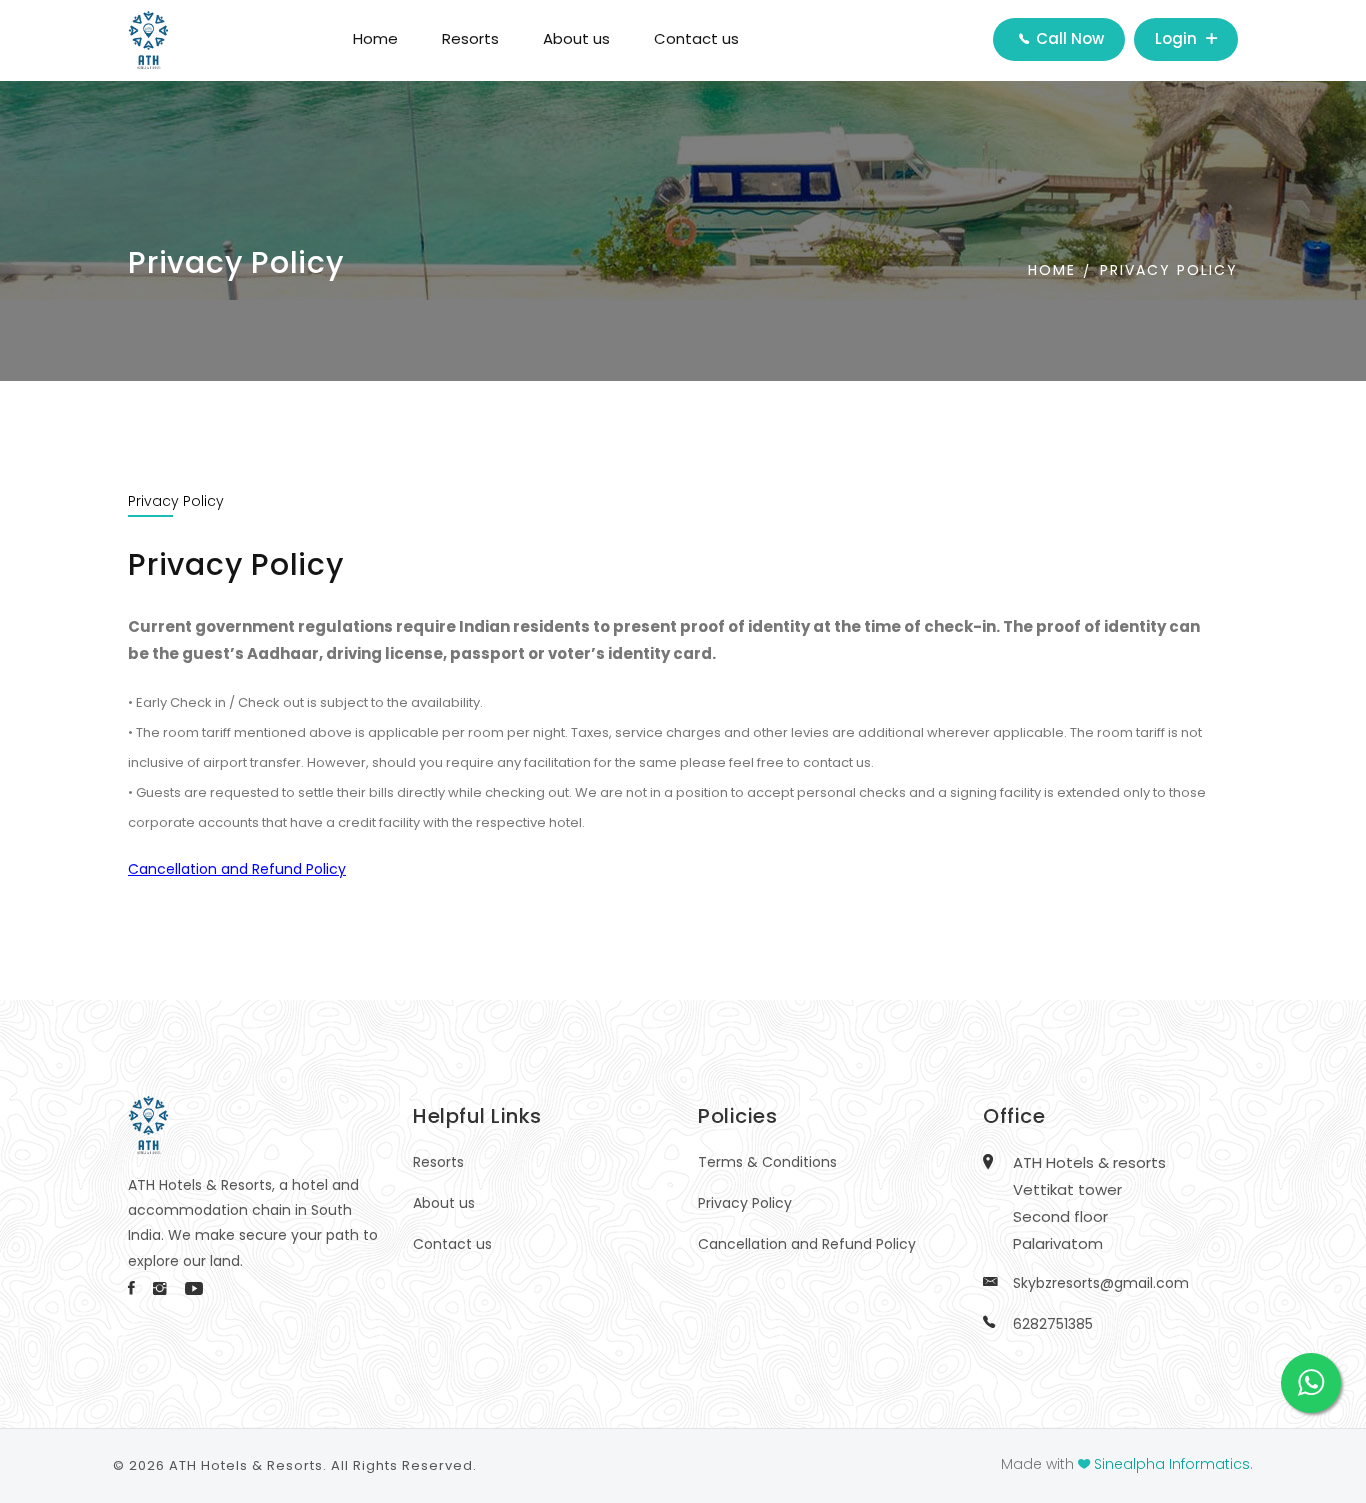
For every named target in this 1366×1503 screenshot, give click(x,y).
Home (375, 38)
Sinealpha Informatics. (1173, 1464)
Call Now (1068, 38)
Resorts (470, 38)
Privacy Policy (1169, 270)
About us (576, 38)
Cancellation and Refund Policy (807, 1244)
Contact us (696, 38)
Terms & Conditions (767, 1162)
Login (1178, 38)
